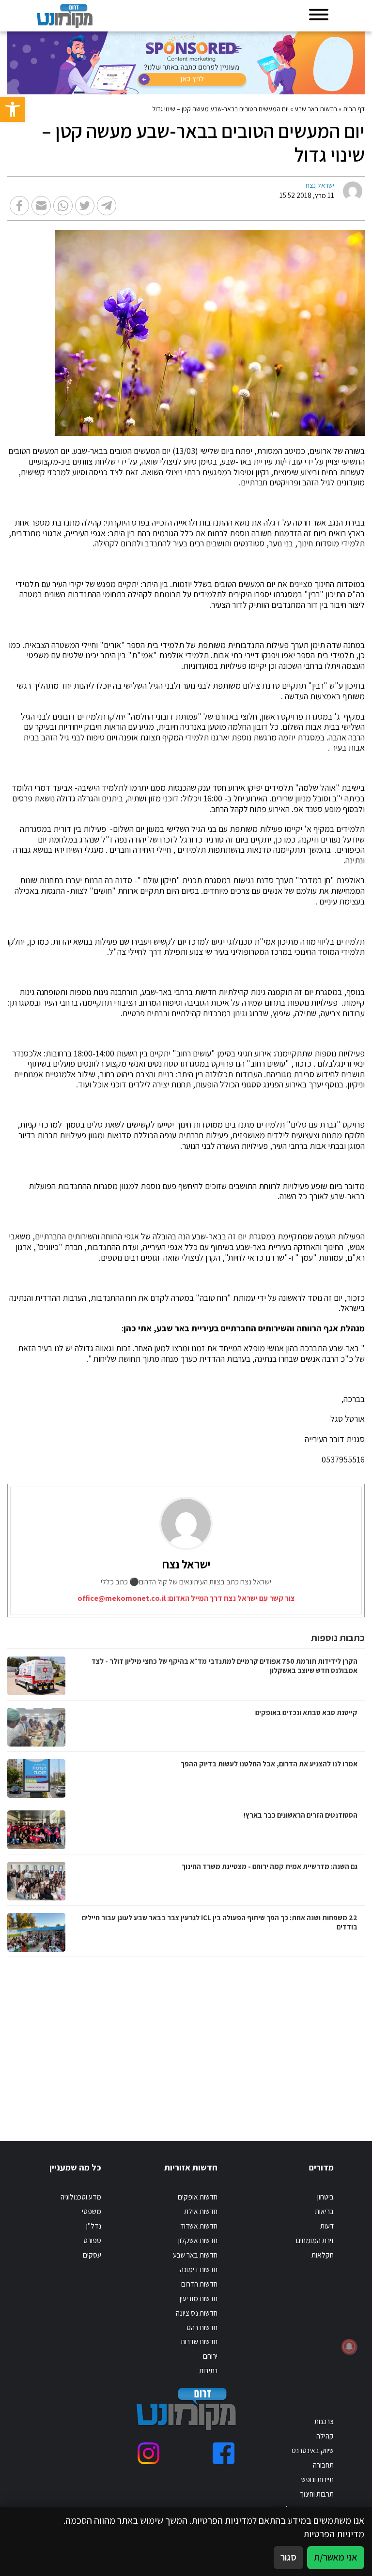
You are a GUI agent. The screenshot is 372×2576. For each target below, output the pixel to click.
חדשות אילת (201, 2211)
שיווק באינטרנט (313, 2450)
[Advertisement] (263, 2039)
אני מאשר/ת (336, 2557)
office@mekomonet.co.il (122, 1598)
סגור (288, 2557)
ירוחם (210, 2356)
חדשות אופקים (198, 2197)
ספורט (92, 2240)
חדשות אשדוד (199, 2226)
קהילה (325, 2436)
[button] (13, 109)
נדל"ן (94, 2226)
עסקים (92, 2255)
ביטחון (325, 2197)
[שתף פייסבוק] (19, 206)
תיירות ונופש (318, 2479)
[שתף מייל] (41, 206)
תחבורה (323, 2465)
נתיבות (208, 2370)
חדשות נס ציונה (197, 2313)
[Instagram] (148, 2453)
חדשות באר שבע (316, 109)
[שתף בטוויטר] (85, 206)
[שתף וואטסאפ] (63, 206)
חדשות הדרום (199, 2284)
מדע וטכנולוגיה (81, 2197)
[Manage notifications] (349, 2347)
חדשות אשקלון (198, 2240)
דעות (327, 2226)
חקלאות (323, 2255)
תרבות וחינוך (317, 2494)
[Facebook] (224, 2453)
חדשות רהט (202, 2327)
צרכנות (324, 2421)
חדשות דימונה (199, 2269)
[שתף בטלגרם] (107, 206)
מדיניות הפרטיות (334, 2534)
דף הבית (354, 109)
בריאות (324, 2211)
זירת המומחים (315, 2240)
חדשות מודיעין (199, 2298)
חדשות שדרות (199, 2341)
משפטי (92, 2211)
